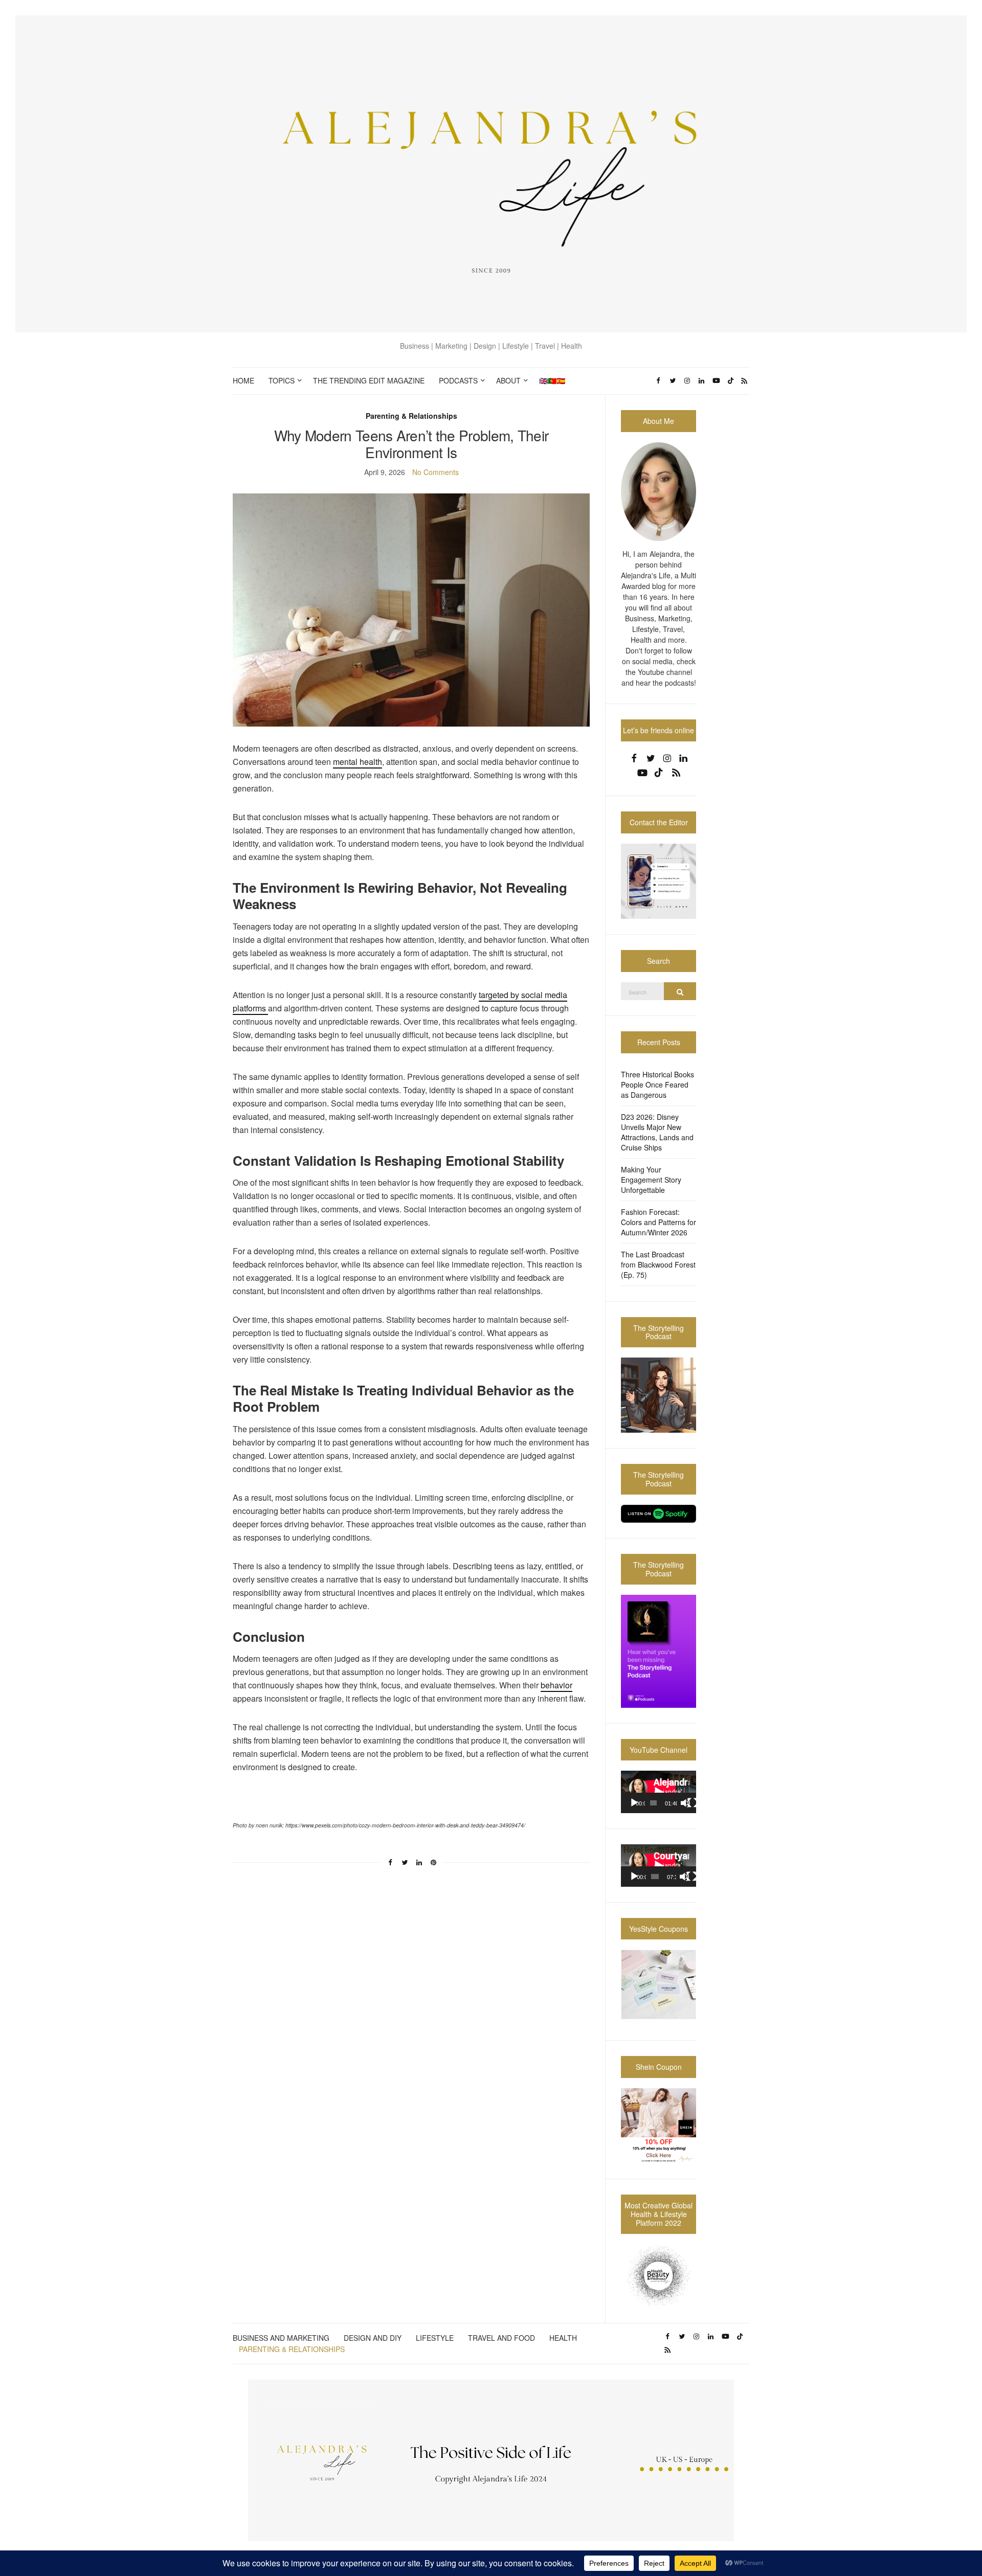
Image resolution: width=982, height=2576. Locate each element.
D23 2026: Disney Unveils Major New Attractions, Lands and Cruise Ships (657, 1132)
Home (243, 380)
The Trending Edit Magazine (369, 380)
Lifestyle (435, 2338)
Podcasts (458, 380)
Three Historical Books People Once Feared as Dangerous (657, 1084)
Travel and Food (501, 2338)
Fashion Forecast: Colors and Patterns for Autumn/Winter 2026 (659, 1222)
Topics (282, 380)
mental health (358, 762)
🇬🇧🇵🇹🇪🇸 (552, 380)
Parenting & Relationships (411, 416)
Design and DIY (373, 2338)
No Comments (436, 472)
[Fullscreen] (693, 1803)
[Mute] (685, 1803)
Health (563, 2338)
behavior (556, 1685)
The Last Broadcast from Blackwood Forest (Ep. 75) (658, 1264)
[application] (659, 1792)
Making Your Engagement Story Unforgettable (651, 1180)
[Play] (634, 1803)
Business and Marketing (281, 2338)
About (508, 380)
